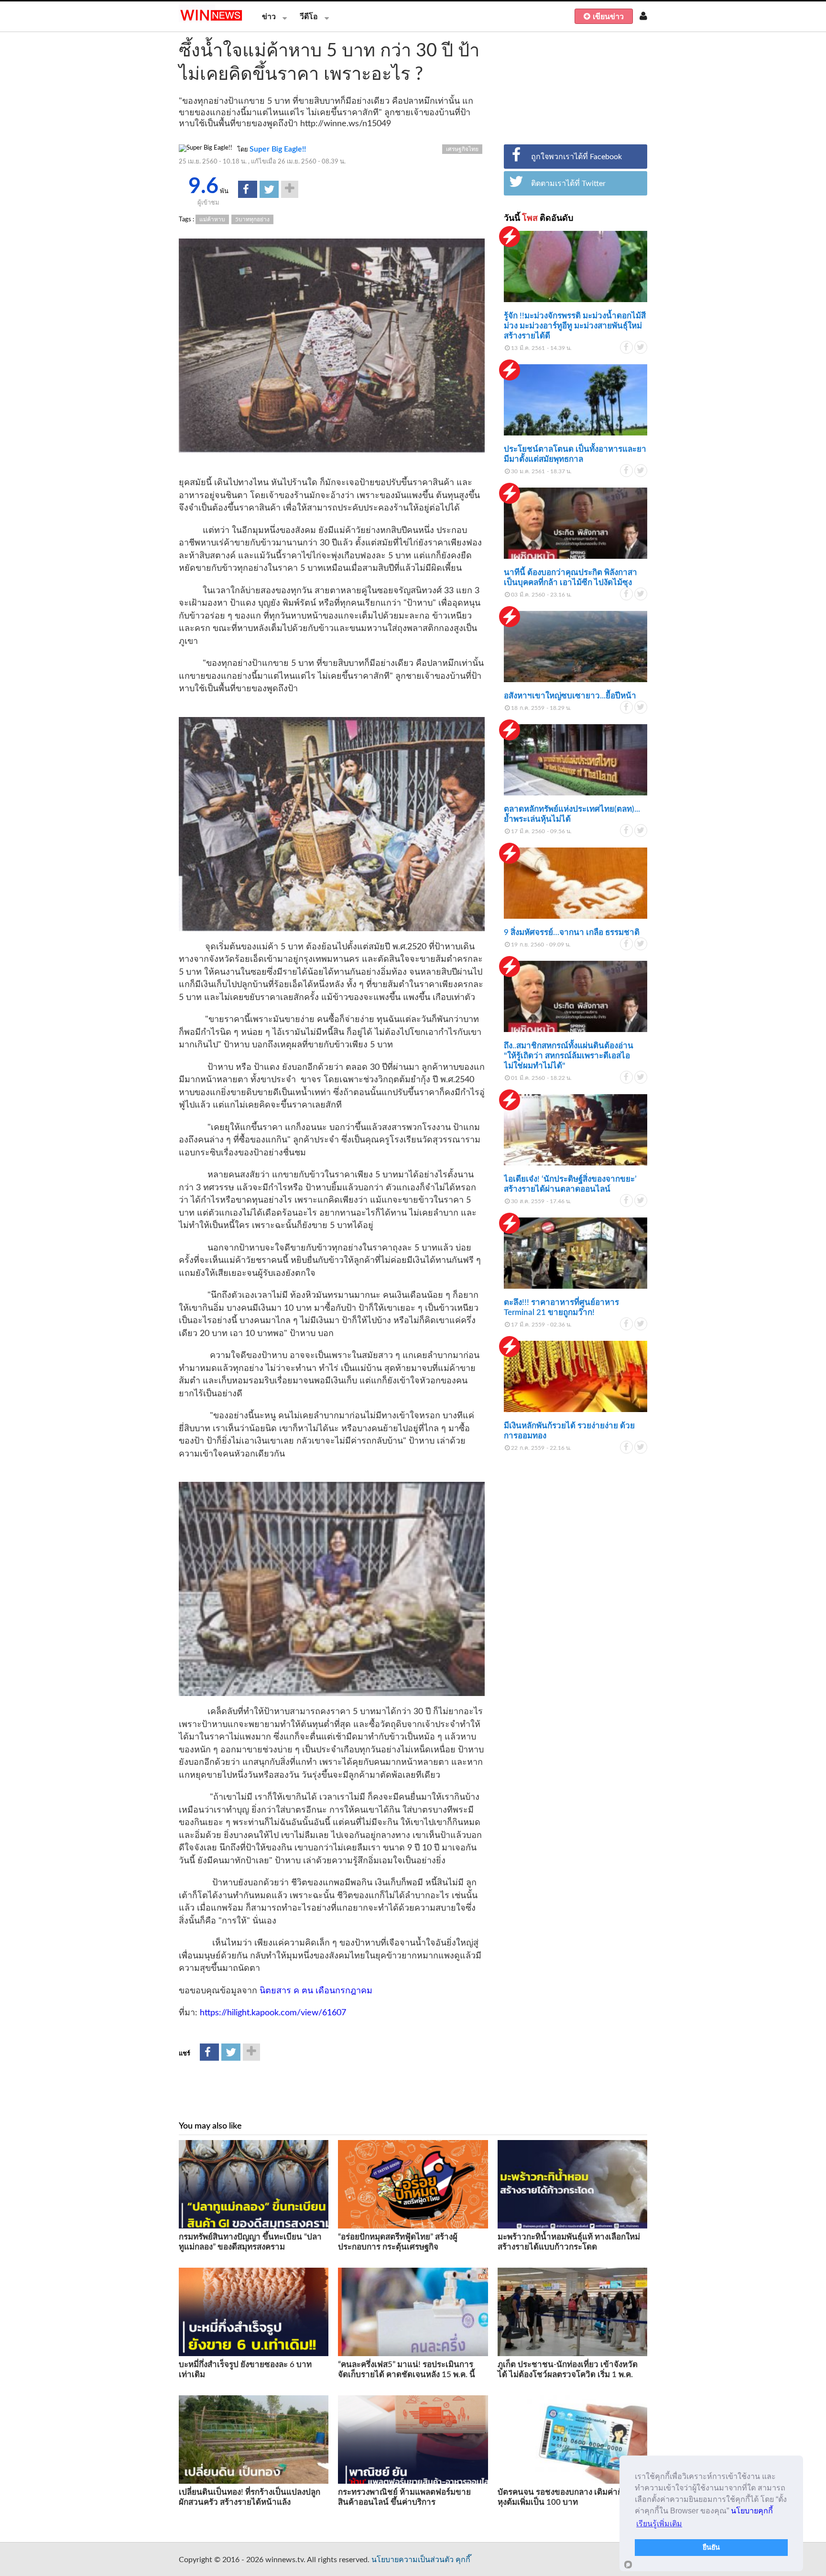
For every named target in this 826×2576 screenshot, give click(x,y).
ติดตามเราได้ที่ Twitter (568, 184)
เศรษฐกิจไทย (462, 149)
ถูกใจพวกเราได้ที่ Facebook (576, 157)
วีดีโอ (309, 17)
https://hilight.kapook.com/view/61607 (273, 2013)
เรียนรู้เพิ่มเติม (659, 2524)
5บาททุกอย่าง (252, 219)
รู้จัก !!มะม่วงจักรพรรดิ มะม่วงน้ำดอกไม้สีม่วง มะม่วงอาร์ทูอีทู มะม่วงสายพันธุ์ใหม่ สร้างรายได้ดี (575, 326)
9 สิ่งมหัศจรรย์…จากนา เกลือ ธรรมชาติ (572, 932)
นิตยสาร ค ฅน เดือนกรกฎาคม (316, 1991)
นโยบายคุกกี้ (752, 2511)
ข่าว (269, 17)
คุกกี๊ (463, 2560)
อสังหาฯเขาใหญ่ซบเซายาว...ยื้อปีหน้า (570, 696)
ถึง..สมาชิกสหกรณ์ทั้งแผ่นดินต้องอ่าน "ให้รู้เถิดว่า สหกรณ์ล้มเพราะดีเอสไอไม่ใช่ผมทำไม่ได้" (569, 1056)
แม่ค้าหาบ (212, 219)
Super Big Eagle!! (278, 149)
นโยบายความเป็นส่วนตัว (413, 2560)
